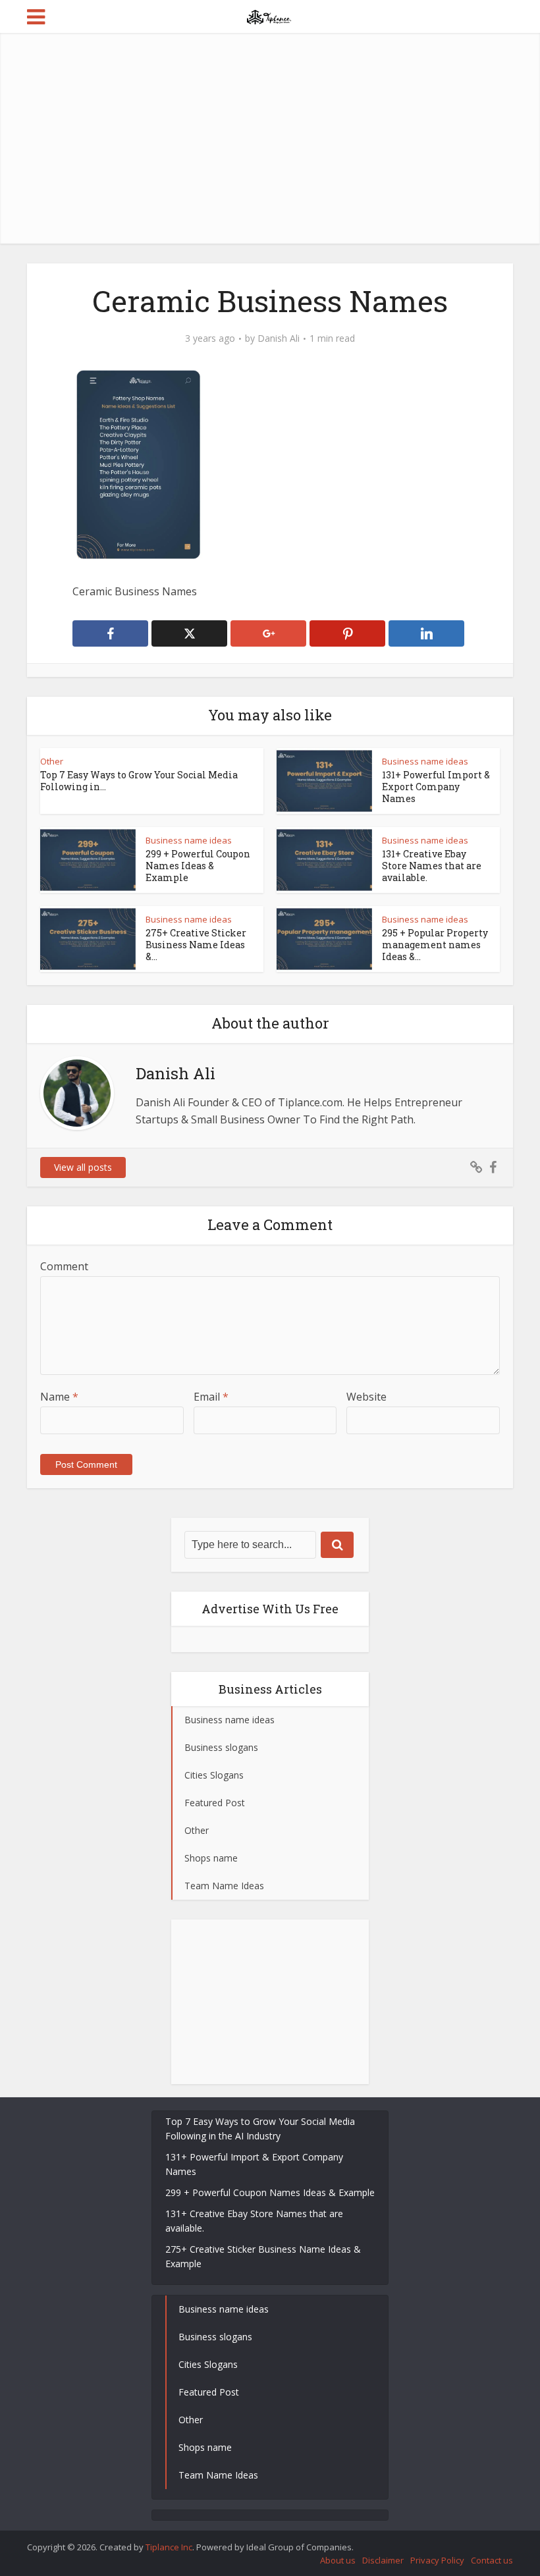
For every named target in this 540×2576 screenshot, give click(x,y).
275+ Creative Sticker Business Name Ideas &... (196, 945)
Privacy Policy (437, 2560)
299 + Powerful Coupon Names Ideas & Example (198, 866)
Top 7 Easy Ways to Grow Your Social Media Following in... (139, 781)
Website (366, 1397)
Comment (64, 1266)
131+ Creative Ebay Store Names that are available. (432, 866)
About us (338, 2560)
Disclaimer (383, 2560)
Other (52, 761)
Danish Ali (279, 338)
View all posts (83, 1167)
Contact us (492, 2560)
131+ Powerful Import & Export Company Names (436, 787)
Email (211, 1397)
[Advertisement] (270, 138)
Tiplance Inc (169, 2547)
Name (59, 1397)
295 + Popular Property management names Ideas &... (435, 945)
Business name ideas (425, 761)
